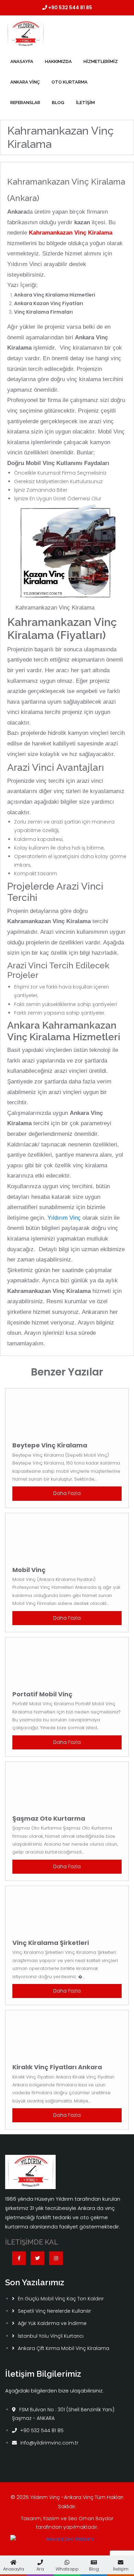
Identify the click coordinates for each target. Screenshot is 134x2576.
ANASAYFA (22, 61)
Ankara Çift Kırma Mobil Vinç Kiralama (64, 2348)
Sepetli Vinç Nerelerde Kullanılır (54, 2311)
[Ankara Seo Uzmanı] (67, 2542)
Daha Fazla (67, 1493)
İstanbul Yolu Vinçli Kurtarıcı (51, 2336)
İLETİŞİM (85, 103)
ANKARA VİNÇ (25, 82)
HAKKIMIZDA (58, 61)
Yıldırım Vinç (64, 1218)
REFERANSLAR (25, 103)
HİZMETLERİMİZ (101, 61)
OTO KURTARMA (70, 82)
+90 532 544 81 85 (70, 8)
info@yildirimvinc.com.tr (49, 2443)
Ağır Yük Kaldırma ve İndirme (52, 2323)
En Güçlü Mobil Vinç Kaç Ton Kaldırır (61, 2299)
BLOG (58, 103)
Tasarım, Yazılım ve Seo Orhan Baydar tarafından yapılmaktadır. (67, 2523)
